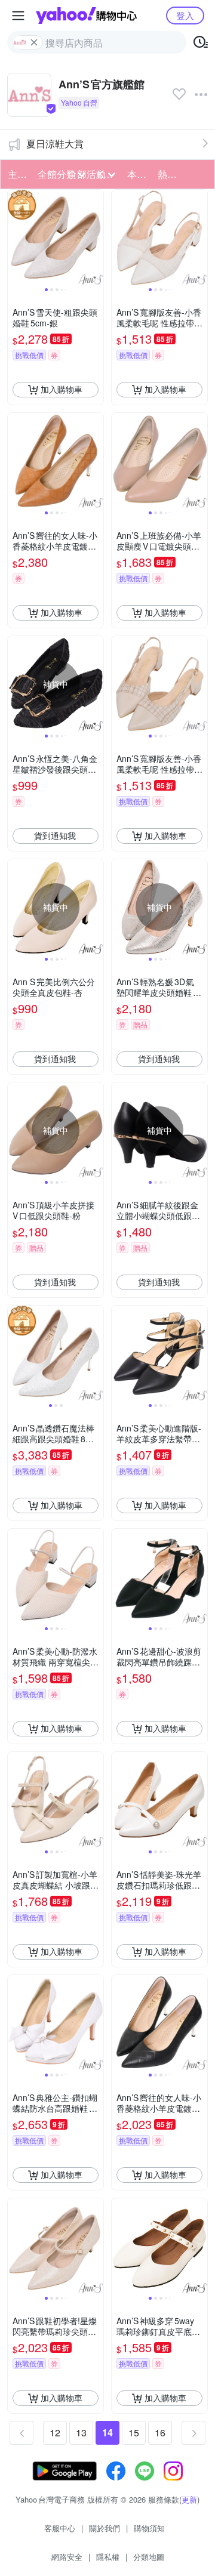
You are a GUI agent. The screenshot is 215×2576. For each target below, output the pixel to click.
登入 (185, 15)
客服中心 (60, 2528)
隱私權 (108, 2557)
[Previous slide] (16, 237)
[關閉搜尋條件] (34, 42)
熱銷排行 (169, 174)
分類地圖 (149, 2557)
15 (134, 2432)
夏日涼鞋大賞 (55, 144)
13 (81, 2432)
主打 (17, 174)
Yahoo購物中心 (86, 16)
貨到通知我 (55, 835)
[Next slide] (96, 237)
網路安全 (67, 2557)
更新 (189, 2499)
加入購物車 (62, 389)
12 (55, 2432)
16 (160, 2432)
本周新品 (139, 174)
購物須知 (149, 2528)
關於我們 (105, 2528)
